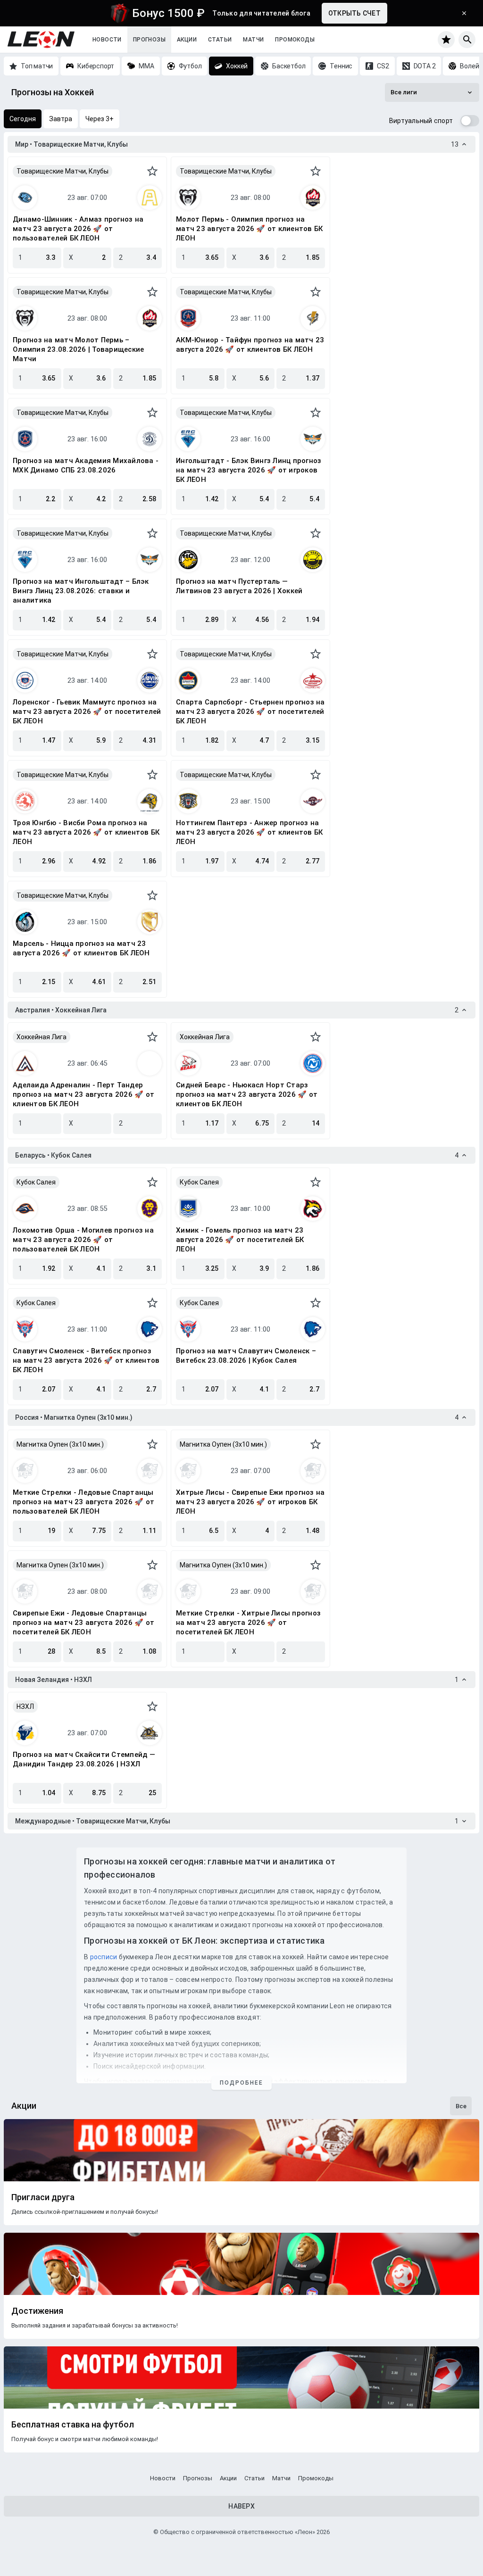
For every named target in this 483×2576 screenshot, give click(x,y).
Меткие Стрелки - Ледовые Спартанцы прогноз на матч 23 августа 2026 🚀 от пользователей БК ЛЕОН (83, 1502)
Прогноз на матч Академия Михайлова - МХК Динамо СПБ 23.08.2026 (86, 465)
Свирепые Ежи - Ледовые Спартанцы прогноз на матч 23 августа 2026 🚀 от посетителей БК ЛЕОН (83, 1623)
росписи (104, 1957)
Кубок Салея (36, 1182)
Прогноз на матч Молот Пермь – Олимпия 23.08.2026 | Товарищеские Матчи (78, 349)
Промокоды (295, 40)
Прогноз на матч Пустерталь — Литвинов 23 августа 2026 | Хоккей (239, 586)
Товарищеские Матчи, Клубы (62, 171)
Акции (187, 40)
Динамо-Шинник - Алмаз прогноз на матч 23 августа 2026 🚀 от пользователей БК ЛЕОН (78, 229)
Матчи (253, 40)
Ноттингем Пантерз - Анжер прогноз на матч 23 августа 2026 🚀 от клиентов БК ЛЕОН (249, 832)
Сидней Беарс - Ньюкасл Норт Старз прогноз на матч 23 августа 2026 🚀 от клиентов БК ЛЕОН (247, 1094)
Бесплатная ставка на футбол (73, 2425)
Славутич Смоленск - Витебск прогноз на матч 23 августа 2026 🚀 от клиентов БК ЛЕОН (86, 1360)
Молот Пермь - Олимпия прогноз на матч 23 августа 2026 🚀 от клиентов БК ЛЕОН (249, 229)
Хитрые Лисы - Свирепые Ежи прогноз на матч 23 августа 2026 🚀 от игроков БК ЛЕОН (250, 1502)
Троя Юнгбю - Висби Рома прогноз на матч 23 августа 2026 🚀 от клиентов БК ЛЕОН (86, 832)
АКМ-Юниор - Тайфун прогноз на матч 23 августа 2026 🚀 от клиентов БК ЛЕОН (250, 345)
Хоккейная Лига (42, 1037)
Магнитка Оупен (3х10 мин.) (60, 1444)
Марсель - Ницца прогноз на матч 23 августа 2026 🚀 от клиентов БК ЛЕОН (81, 948)
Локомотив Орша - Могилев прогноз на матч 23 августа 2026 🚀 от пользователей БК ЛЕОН (83, 1240)
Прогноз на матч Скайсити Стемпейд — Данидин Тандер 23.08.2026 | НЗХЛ (84, 1759)
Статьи (220, 40)
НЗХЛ (25, 1706)
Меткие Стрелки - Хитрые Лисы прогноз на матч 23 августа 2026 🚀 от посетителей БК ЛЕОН (248, 1623)
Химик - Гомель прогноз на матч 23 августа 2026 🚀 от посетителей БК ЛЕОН (240, 1240)
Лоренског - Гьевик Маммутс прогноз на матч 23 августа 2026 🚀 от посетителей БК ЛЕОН (87, 712)
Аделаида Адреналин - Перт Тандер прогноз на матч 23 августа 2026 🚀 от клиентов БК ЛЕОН (83, 1094)
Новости (107, 40)
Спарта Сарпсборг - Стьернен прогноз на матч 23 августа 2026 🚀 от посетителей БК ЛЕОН (250, 712)
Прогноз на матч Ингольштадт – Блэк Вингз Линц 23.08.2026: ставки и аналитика (81, 591)
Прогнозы (149, 40)
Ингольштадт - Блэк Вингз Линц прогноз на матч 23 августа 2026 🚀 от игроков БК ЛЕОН (249, 470)
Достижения (37, 2311)
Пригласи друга (43, 2197)
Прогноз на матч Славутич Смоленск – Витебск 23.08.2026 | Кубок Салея (246, 1356)
